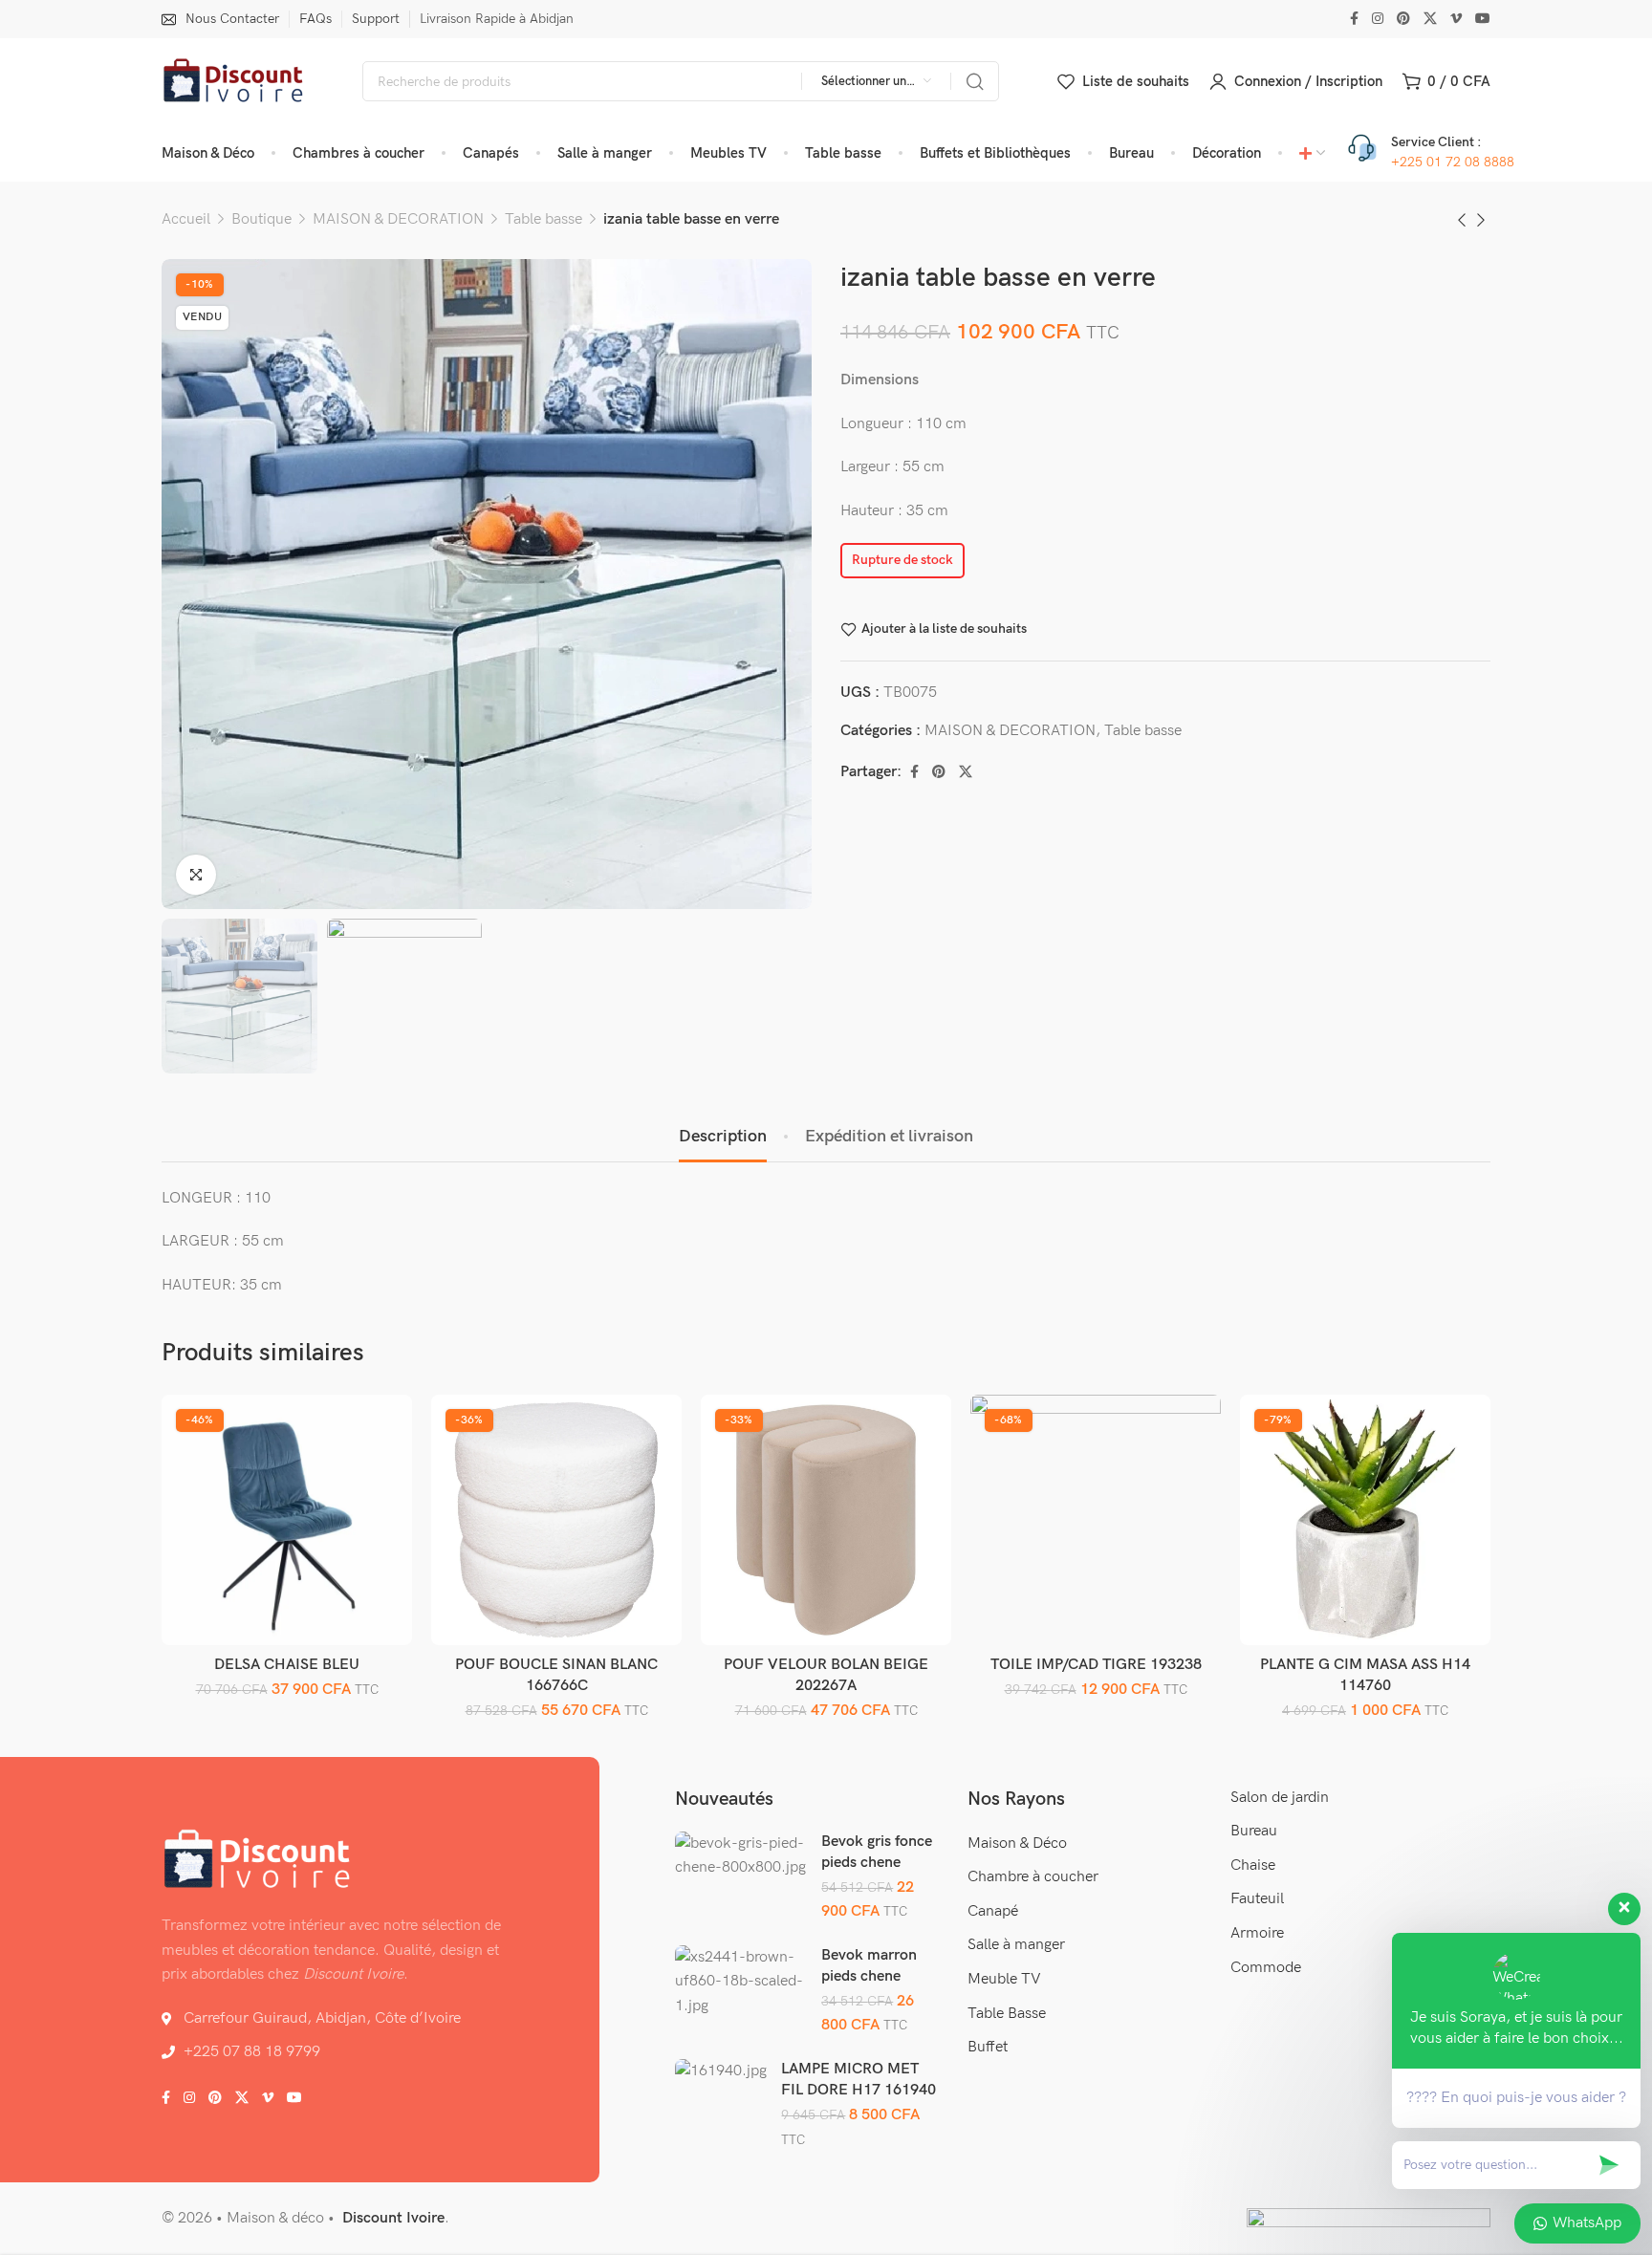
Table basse (543, 219)
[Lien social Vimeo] (1456, 19)
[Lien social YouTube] (1483, 19)
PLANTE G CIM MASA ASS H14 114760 (1365, 1675)
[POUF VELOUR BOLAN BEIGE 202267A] (826, 1520)
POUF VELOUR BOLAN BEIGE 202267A (826, 1675)
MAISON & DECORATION (398, 219)
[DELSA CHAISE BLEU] (287, 1520)
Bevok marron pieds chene (869, 1966)
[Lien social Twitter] (1430, 19)
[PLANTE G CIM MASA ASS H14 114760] (1366, 1520)
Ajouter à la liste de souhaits (944, 629)
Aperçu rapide (377, 1474)
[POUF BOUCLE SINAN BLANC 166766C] (557, 1520)
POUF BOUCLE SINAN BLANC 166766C (556, 1675)
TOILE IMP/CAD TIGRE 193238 (1096, 1665)
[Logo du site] (233, 82)
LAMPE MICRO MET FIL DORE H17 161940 (859, 2080)
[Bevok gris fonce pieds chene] (741, 1856)
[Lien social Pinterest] (1403, 19)
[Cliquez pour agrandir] (196, 875)
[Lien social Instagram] (1378, 19)
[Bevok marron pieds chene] (741, 1982)
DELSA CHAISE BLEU (287, 1665)
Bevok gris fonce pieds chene (877, 1852)
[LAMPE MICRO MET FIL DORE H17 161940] (721, 2071)
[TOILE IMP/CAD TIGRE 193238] (1096, 1520)
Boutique (261, 219)
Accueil (186, 219)
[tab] (723, 1137)
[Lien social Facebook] (1354, 19)
